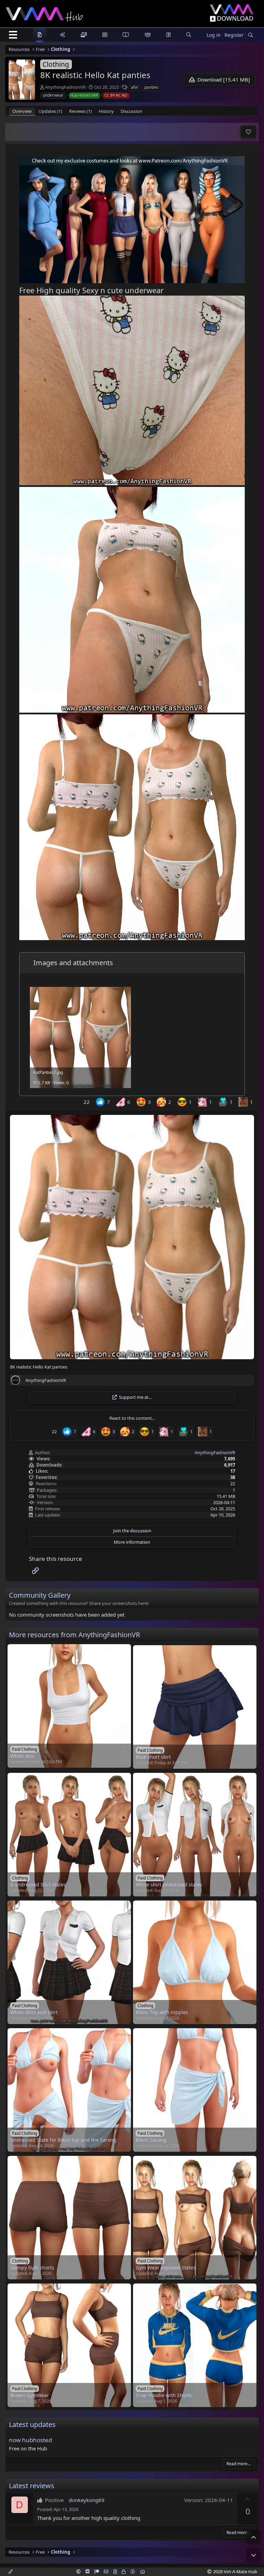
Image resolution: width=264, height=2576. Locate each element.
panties (151, 87)
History (106, 111)
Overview (22, 111)
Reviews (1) (80, 111)
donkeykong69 (87, 2500)
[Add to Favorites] (248, 132)
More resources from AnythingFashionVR (74, 1635)
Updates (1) (50, 111)
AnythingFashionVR (65, 87)
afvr (135, 87)
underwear (53, 95)
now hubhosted (30, 2440)
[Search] (250, 35)
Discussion (131, 111)
